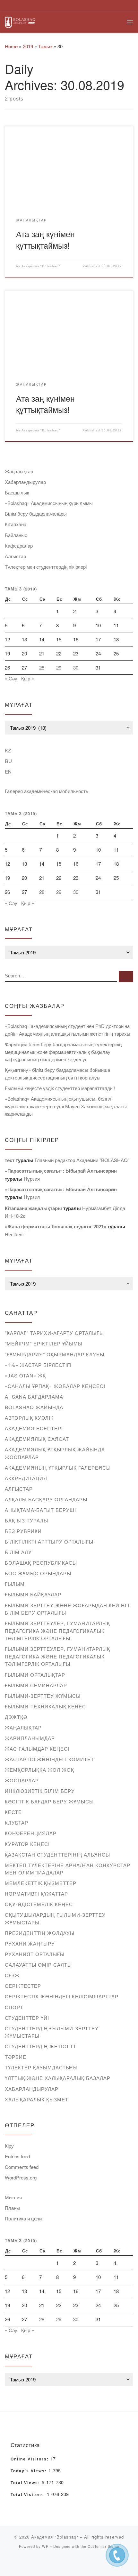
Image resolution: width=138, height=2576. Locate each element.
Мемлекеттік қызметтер (41, 1883)
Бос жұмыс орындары (38, 1573)
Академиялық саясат (37, 1439)
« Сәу (11, 678)
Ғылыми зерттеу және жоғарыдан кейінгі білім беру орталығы (67, 1609)
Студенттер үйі (27, 2018)
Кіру (9, 2146)
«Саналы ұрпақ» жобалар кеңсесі (55, 1386)
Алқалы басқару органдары (46, 1499)
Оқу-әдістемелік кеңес (39, 1904)
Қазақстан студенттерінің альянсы (57, 1854)
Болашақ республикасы (41, 1563)
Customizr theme (103, 2546)
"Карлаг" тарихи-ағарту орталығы (54, 1333)
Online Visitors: (30, 2459)
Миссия (13, 2197)
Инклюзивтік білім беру (40, 1791)
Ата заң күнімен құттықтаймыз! (45, 239)
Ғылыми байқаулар (33, 1594)
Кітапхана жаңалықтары (33, 1208)
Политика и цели (23, 2218)
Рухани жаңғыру (30, 1943)
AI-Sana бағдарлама (34, 1396)
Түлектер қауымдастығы (41, 2067)
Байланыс (16, 535)
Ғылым (15, 1584)
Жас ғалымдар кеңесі (37, 1749)
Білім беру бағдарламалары (36, 514)
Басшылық (17, 492)
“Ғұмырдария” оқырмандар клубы (55, 1354)
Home (11, 46)
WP (45, 2546)
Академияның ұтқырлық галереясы (58, 1468)
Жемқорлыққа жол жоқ (39, 1770)
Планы (12, 2208)
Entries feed (17, 2156)
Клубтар (17, 1822)
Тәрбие (16, 2057)
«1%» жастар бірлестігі (38, 1365)
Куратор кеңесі (27, 1844)
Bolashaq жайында (34, 1407)
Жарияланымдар (30, 1738)
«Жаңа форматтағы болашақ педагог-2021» (56, 1226)
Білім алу (18, 1552)
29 (59, 667)
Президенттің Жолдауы (40, 1933)
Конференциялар (31, 1833)
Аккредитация (26, 1478)
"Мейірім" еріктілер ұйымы (44, 1343)
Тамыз (45, 46)
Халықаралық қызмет (37, 2099)
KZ (8, 750)
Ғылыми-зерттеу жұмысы (43, 1696)
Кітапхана (16, 524)
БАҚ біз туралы (26, 1520)
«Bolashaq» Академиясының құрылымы (49, 503)
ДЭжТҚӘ (16, 1717)
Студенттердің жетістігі (40, 2046)
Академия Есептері (34, 1428)
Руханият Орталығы (35, 1954)
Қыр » (28, 678)
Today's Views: (30, 2471)
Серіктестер (23, 1986)
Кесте (13, 1812)
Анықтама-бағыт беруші (40, 1510)
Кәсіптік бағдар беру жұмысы (49, 1801)
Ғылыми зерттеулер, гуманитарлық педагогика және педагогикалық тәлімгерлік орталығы (57, 1631)
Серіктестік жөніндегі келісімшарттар (62, 1996)
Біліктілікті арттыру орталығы (49, 1541)
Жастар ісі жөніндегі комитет (49, 1759)
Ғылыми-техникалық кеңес (45, 1706)
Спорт (14, 2007)
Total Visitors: (29, 2495)
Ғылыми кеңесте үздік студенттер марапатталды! (60, 1088)
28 (42, 667)
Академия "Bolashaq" (41, 266)
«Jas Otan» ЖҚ (25, 1375)
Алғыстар (15, 556)
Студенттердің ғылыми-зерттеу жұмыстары (52, 2032)
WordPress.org (21, 2177)
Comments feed (22, 2167)
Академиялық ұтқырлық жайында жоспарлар (55, 1453)
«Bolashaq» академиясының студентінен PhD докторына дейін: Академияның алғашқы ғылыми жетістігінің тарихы (68, 1030)
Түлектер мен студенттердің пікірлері (46, 567)
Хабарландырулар (25, 482)
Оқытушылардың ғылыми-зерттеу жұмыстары (55, 1918)
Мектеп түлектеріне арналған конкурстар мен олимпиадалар (68, 1869)
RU (8, 761)
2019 (28, 46)
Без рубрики (23, 1531)
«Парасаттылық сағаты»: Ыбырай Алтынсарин (61, 1171)
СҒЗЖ (12, 1975)
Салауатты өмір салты (38, 1965)
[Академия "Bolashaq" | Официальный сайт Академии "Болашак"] (20, 21)
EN (8, 771)
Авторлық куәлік (29, 1418)
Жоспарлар (22, 1780)
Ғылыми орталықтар (35, 1675)
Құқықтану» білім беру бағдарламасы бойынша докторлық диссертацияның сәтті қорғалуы (57, 1074)
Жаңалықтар (19, 471)
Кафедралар (19, 546)
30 (76, 667)
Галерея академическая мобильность (47, 791)
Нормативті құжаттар (36, 1894)
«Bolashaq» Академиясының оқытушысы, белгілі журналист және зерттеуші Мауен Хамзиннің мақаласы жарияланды (66, 1106)
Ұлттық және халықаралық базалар (58, 2078)
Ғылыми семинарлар (36, 1685)
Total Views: (26, 2483)
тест (10, 1160)
